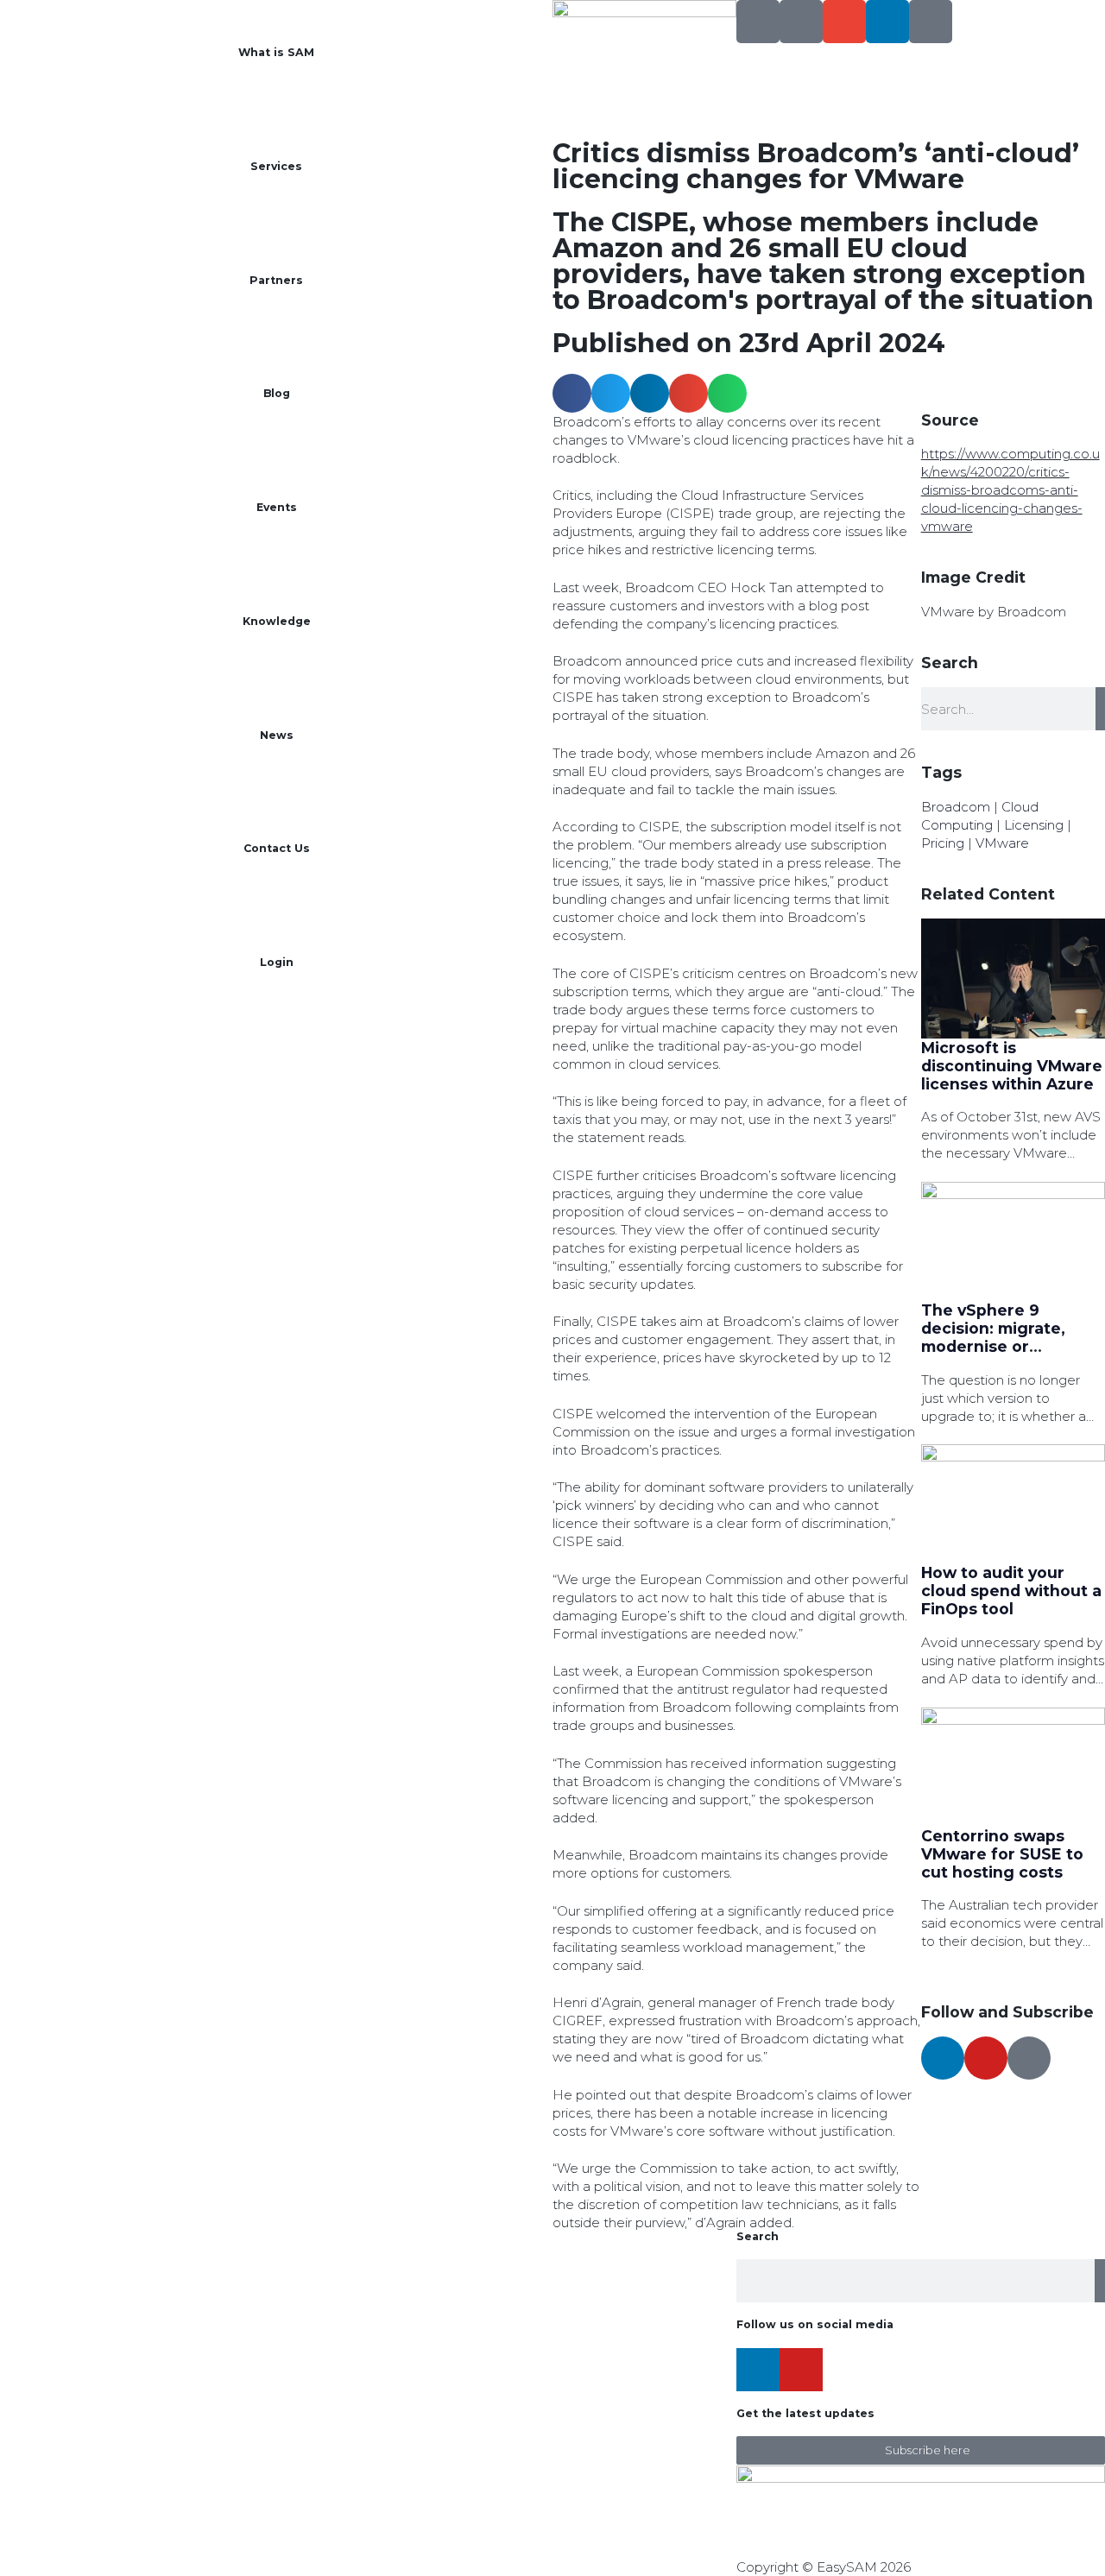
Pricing (943, 843)
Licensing (1034, 825)
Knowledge (277, 621)
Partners (276, 280)
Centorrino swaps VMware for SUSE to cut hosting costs (1002, 1854)
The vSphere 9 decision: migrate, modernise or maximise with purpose (993, 1346)
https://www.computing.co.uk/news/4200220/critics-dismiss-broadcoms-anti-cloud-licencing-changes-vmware (1010, 490)
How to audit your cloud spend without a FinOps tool (1011, 1591)
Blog (277, 393)
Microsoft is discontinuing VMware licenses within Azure (1012, 1066)
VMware (1002, 843)
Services (276, 166)
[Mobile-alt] (801, 22)
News (277, 735)
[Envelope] (844, 22)
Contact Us (277, 848)
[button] (572, 393)
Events (277, 507)
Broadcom (956, 807)
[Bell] (931, 22)
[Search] (758, 22)
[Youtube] (986, 2058)
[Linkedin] (887, 22)
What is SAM (276, 52)
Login (277, 962)
